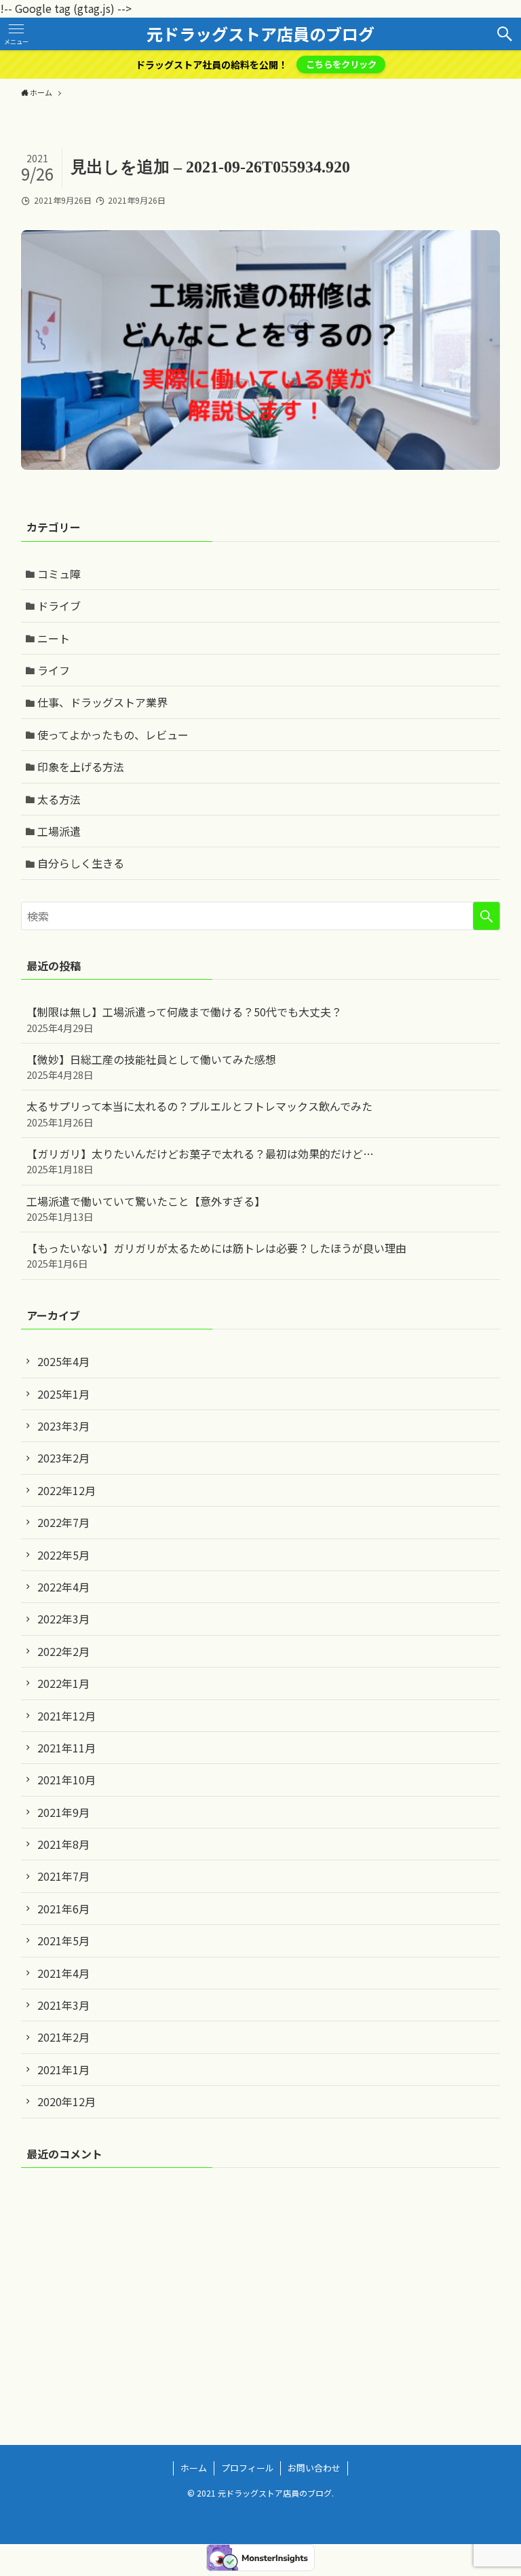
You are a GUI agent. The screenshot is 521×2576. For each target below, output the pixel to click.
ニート (54, 638)
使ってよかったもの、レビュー (113, 735)
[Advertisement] (261, 2285)
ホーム (194, 2468)
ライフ (54, 670)
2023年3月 (63, 1426)
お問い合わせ (314, 2468)
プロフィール (248, 2468)
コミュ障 (59, 574)
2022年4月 (63, 1587)
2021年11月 (66, 1748)
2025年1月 (63, 1394)
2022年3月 (63, 1619)
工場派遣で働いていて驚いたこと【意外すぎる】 (146, 1208)
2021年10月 (66, 1780)
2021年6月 (63, 1909)
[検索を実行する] (486, 916)
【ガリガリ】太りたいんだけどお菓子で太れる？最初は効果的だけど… (200, 1161)
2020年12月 (66, 2101)
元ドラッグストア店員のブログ (260, 34)
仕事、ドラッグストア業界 (102, 702)
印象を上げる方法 (81, 767)
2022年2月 (63, 1651)
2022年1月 (63, 1683)
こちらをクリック (341, 64)
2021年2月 (63, 2037)
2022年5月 (63, 1555)
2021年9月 (63, 1812)
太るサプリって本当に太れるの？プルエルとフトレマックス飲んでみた (199, 1113)
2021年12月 (66, 1716)
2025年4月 (63, 1361)
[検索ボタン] (505, 34)
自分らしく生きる (81, 863)
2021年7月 (63, 1876)
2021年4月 (63, 1973)
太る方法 (59, 799)
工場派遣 (59, 831)
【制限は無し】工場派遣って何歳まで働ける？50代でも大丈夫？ (184, 1019)
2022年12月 (66, 1490)
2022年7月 (63, 1522)
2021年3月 (63, 2005)
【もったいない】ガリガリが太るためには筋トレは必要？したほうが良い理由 (216, 1255)
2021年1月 (63, 2069)
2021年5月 (63, 1940)
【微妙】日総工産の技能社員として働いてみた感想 (151, 1066)
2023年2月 (63, 1458)
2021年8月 (63, 1844)
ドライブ (59, 606)
